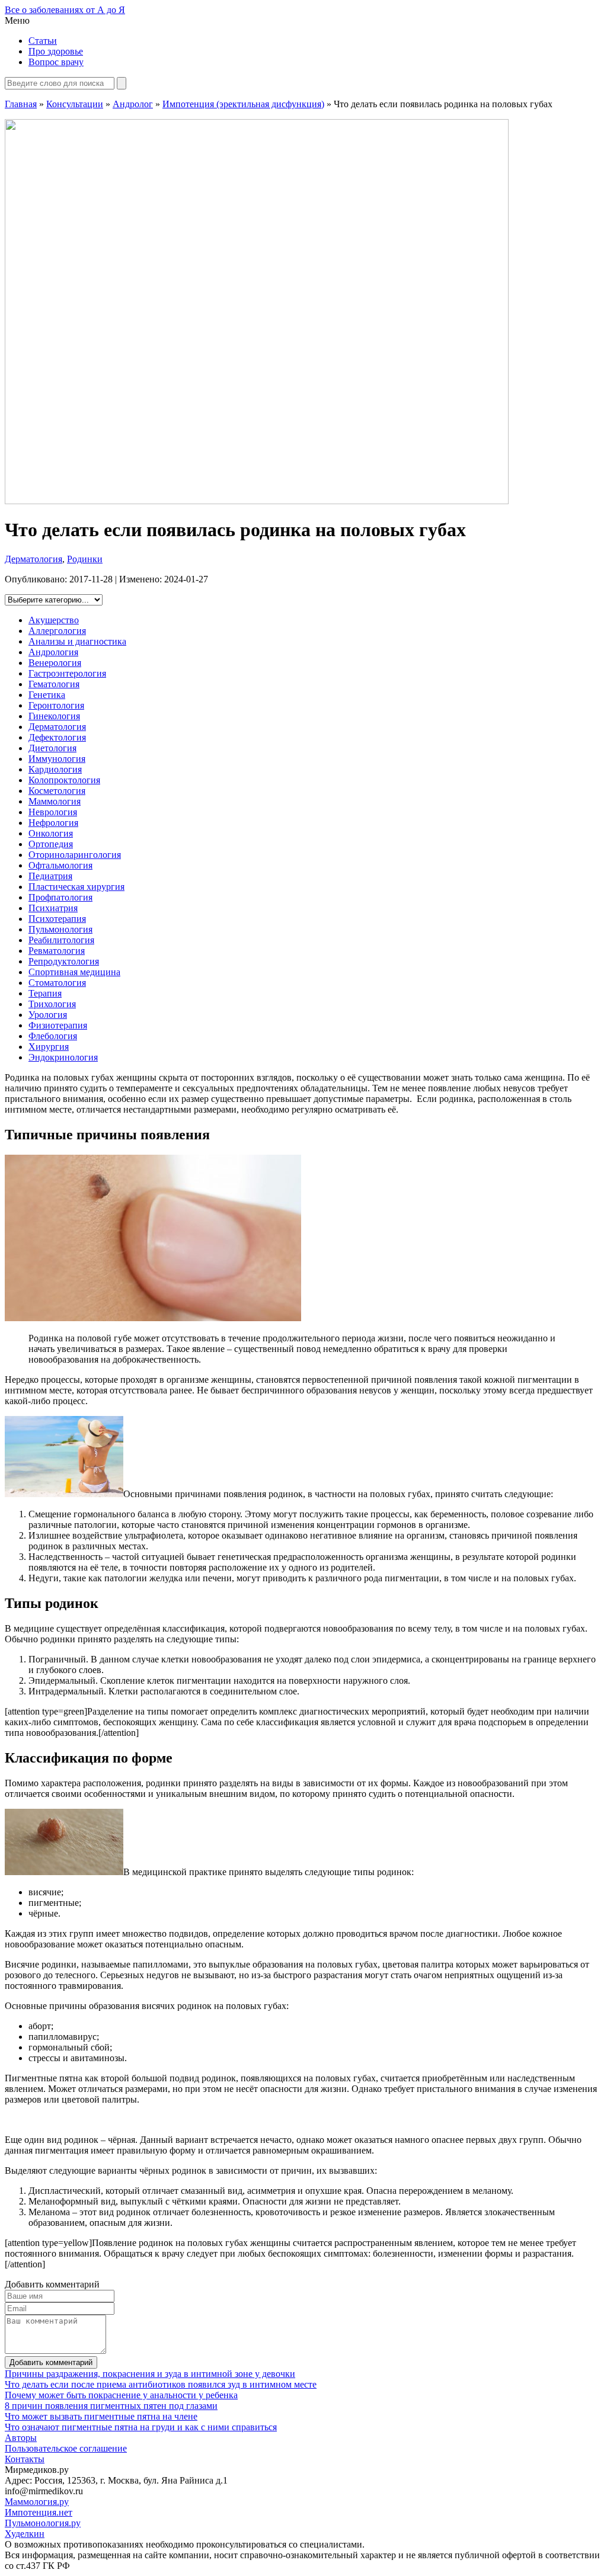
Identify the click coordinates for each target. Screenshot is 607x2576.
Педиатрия (50, 876)
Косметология (57, 791)
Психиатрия (53, 908)
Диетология (52, 748)
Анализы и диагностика (77, 641)
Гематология (54, 684)
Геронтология (56, 705)
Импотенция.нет (39, 2512)
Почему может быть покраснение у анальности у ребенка (121, 2395)
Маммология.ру (37, 2502)
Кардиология (55, 769)
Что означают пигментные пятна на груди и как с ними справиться (141, 2427)
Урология (48, 1015)
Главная (21, 104)
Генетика (47, 695)
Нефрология (53, 823)
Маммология (55, 801)
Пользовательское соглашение (66, 2448)
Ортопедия (51, 844)
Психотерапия (57, 919)
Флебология (53, 1036)
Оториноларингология (75, 855)
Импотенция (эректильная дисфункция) (243, 104)
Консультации (75, 104)
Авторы (21, 2438)
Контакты (25, 2459)
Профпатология (60, 897)
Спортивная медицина (74, 972)
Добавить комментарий (51, 2362)
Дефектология (57, 737)
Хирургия (49, 1047)
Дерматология (33, 559)
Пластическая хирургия (76, 887)
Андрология (53, 652)
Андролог (133, 104)
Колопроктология (64, 780)
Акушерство (54, 620)
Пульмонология (60, 929)
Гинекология (54, 716)
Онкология (51, 833)
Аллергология (57, 631)
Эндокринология (63, 1057)
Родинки (85, 559)
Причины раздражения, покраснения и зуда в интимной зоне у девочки (150, 2374)
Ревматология (57, 951)
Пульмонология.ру (43, 2523)
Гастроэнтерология (67, 673)
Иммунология (57, 759)
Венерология (55, 663)
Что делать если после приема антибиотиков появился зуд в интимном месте (161, 2384)
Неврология (53, 812)
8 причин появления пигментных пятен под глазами (111, 2406)
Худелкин (25, 2534)
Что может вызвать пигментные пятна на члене (101, 2416)
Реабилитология (61, 940)
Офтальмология (60, 865)
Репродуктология (64, 961)
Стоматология (57, 983)
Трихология (52, 1004)
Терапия (45, 993)
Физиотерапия (58, 1025)
